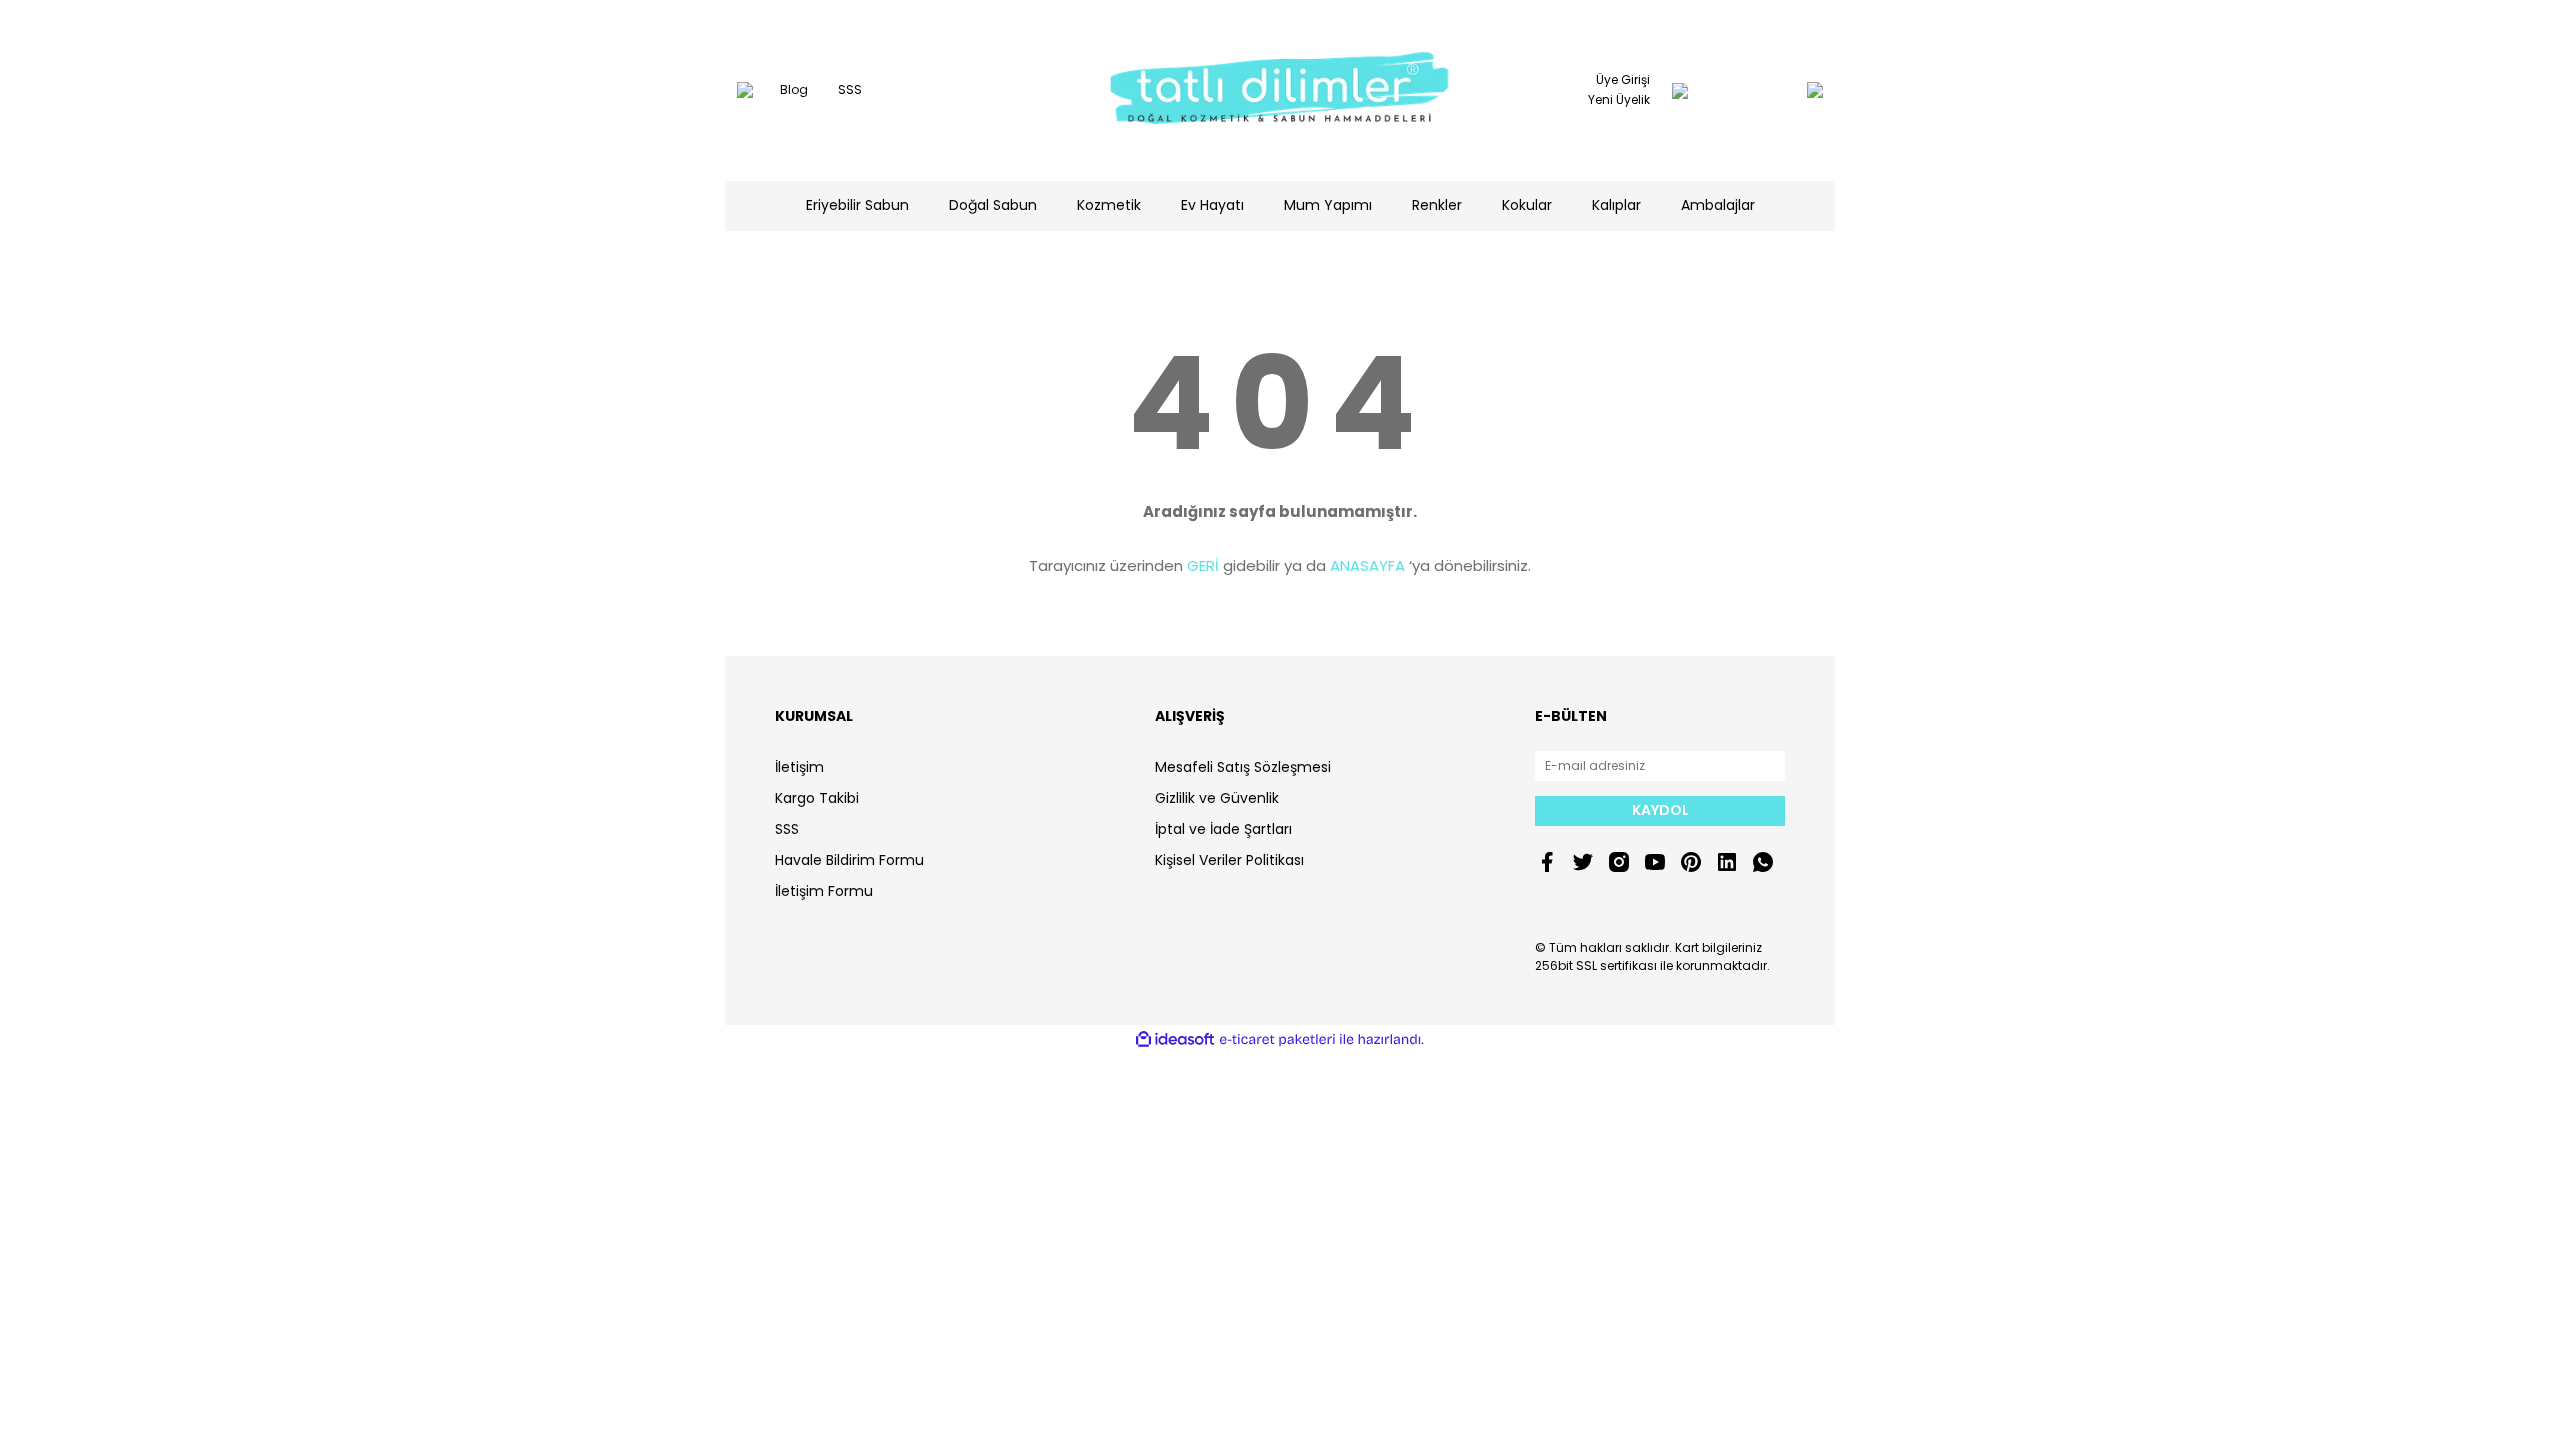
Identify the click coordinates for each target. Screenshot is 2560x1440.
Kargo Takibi (817, 798)
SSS (850, 89)
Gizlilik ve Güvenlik (1217, 798)
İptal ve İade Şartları (1223, 829)
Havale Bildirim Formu (849, 860)
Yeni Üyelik (1619, 99)
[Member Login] (1680, 90)
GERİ (1203, 565)
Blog (794, 89)
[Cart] (1775, 90)
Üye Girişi (1623, 79)
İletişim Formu (824, 891)
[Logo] (1280, 90)
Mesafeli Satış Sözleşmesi (1243, 767)
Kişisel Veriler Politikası (1229, 860)
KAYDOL (1660, 810)
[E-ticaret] (1277, 1040)
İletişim (799, 767)
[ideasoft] (1175, 1039)
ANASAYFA (1367, 565)
